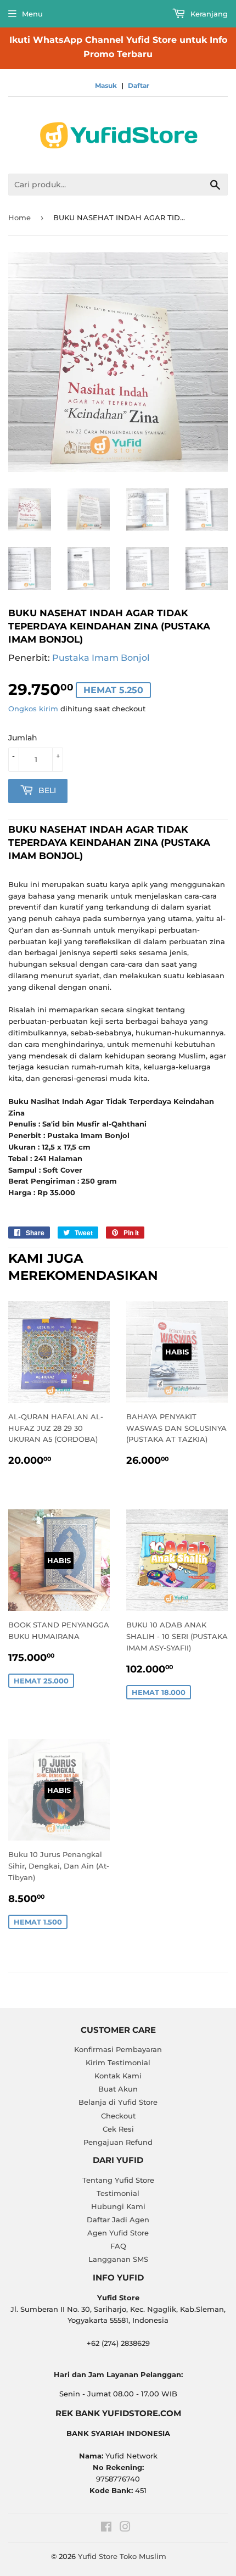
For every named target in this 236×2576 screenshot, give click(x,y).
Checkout (118, 2116)
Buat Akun (118, 2089)
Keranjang (208, 14)
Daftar (139, 85)
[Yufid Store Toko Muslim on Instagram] (125, 2528)
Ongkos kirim (33, 709)
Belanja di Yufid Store (118, 2102)
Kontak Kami (118, 2076)
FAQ (118, 2246)
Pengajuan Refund (118, 2142)
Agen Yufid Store (118, 2233)
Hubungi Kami (118, 2206)
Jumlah (23, 738)
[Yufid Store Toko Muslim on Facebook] (106, 2528)
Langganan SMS (118, 2259)
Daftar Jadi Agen (118, 2220)
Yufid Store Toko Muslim (122, 2556)
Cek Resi (118, 2129)
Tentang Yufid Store (118, 2180)
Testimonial (118, 2193)
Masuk (106, 85)
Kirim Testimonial (118, 2062)
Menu (32, 14)
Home (19, 218)
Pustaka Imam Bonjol (101, 658)
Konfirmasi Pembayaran (118, 2049)
